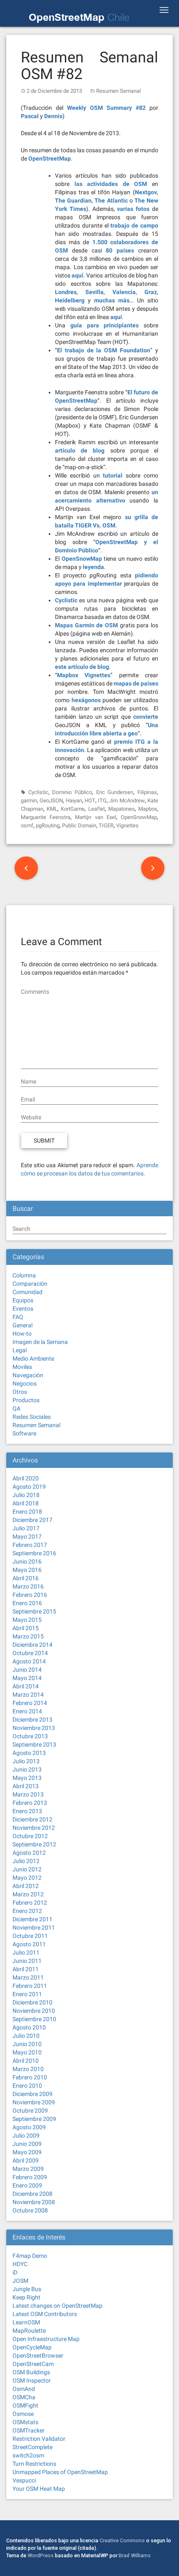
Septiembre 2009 (34, 2119)
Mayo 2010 (27, 2052)
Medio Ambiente (33, 1359)
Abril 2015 (26, 1628)
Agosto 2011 (29, 1944)
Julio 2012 (26, 1861)
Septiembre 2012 (34, 1844)
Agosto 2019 (29, 1487)
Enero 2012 (27, 1911)
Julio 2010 (26, 2036)
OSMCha (24, 2397)
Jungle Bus (27, 2289)
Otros (20, 1392)
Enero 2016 (27, 1603)
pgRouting (48, 825)
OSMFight (25, 2405)
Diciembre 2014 (32, 1645)
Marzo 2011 (28, 1977)
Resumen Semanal (118, 91)
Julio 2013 (26, 1761)
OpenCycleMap (32, 2347)
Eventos (23, 1309)
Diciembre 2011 (32, 1919)
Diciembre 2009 (32, 2094)
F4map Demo (30, 2256)
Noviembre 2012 (34, 1828)
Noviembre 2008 (34, 2202)
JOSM (20, 2281)
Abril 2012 (26, 1886)
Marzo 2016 (28, 1586)
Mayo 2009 (27, 2152)
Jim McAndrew (127, 801)
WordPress (41, 2555)
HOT (90, 801)
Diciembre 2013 (32, 1720)
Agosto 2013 (29, 1753)
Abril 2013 (26, 1786)
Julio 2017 (26, 1528)
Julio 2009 (26, 2136)
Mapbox (148, 809)
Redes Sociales (32, 1417)
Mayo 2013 (27, 1778)
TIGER (106, 825)
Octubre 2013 (30, 1736)
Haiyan (74, 801)
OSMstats (25, 2422)
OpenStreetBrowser (38, 2356)
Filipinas (147, 792)
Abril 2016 (26, 1578)
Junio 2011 (27, 1961)
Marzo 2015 (28, 1636)
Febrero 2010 (30, 2077)
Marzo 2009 (28, 2169)
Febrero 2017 (30, 1545)
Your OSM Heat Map (39, 2489)
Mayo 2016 (27, 1570)
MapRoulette (29, 2331)
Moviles (22, 1367)
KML (52, 809)
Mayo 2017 (27, 1537)
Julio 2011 (26, 1952)
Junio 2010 (27, 2044)
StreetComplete (32, 2447)
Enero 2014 (27, 1711)
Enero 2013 (27, 1811)
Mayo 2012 (27, 1878)
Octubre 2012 (30, 1836)
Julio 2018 (26, 1495)
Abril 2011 (26, 1969)
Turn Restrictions (34, 2464)
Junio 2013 (27, 1769)
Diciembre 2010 (32, 2002)
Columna (24, 1275)
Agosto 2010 (29, 2027)
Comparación (30, 1284)
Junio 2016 (27, 1561)
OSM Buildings (31, 2372)
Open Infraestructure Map (46, 2339)
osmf (27, 825)
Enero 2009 (27, 2185)
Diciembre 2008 (32, 2194)
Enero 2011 (27, 1994)
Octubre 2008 (30, 2210)
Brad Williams (135, 2555)
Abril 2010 (26, 2061)
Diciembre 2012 (32, 1819)
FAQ (18, 1317)
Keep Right (26, 2297)
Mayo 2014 (27, 1678)
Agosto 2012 (29, 1853)
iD (15, 2272)
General (22, 1325)
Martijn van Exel (95, 817)
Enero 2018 (27, 1512)
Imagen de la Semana (40, 1342)
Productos (26, 1400)
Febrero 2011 (30, 1986)
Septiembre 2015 (34, 1611)
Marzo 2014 (28, 1695)
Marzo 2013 (28, 1794)
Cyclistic (38, 792)
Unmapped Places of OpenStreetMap (60, 2472)
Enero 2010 (27, 2086)
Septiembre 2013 (34, 1745)
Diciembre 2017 (32, 1520)
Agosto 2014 (29, 1661)
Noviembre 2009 (34, 2102)
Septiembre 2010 (34, 2019)
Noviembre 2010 (34, 2011)
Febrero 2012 (30, 1903)
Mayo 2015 (27, 1620)
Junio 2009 (27, 2144)
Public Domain (79, 825)
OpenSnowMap (139, 817)
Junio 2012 (27, 1869)
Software (24, 1433)
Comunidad (27, 1292)
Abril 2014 (26, 1686)
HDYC (20, 2264)
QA (16, 1408)
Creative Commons (122, 2540)
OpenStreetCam (33, 2364)
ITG (102, 801)
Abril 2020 (26, 1478)
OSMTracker (29, 2430)
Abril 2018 (26, 1503)
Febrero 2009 (30, 2177)
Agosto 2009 (29, 2127)
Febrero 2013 (30, 1803)
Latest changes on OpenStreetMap (57, 2306)
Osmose (23, 2414)
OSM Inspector (32, 2381)
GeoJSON (51, 801)
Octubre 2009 (30, 2111)
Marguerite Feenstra (46, 817)
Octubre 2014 (30, 1653)
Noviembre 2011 (34, 1928)
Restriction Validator (39, 2439)
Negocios (25, 1383)
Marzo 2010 (28, 2069)
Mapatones (122, 809)
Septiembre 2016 (34, 1553)
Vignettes (127, 825)
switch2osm (28, 2455)
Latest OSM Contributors (45, 2314)
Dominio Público (72, 792)
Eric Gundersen (115, 792)
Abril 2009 (26, 2160)
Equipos (23, 1300)
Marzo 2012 (28, 1894)
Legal (20, 1350)
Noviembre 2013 (34, 1728)
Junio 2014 (27, 1670)
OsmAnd (24, 2389)
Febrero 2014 (30, 1703)
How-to (22, 1334)
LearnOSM (26, 2322)
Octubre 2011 (30, 1936)
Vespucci (24, 2480)
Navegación (28, 1375)
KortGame (73, 809)
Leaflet (97, 809)
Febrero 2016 (30, 1595)
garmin (29, 801)
